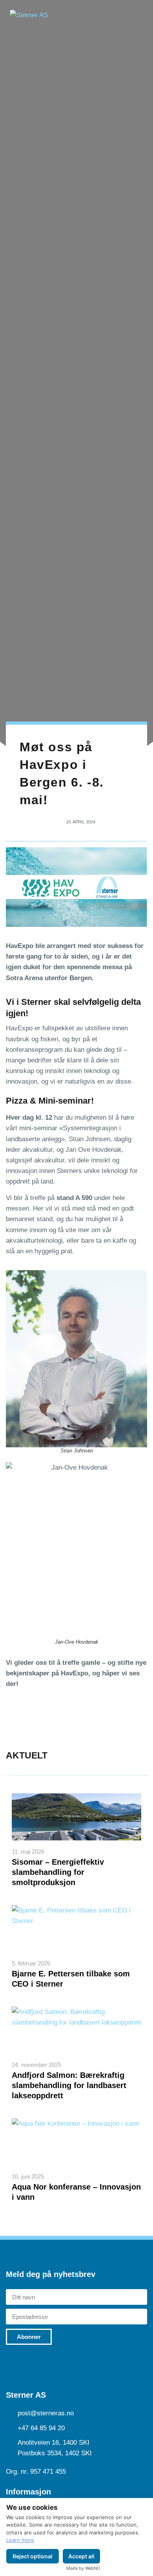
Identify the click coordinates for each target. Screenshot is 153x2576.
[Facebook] (47, 2364)
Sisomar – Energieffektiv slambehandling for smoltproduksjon (58, 1872)
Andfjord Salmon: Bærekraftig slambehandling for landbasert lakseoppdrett (69, 2085)
